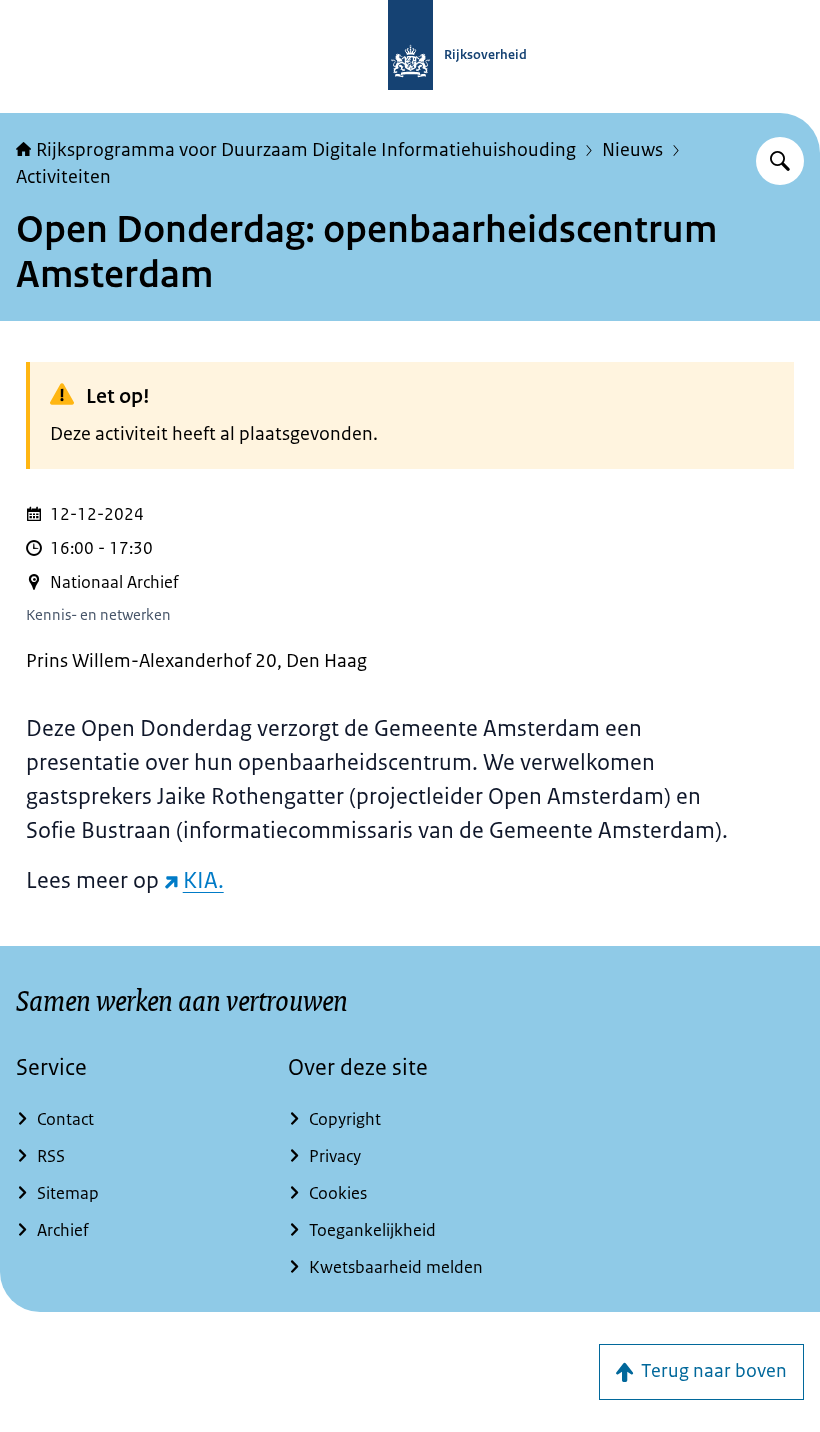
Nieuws (632, 150)
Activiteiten (63, 177)
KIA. (203, 880)
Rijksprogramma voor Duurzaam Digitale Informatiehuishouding (306, 150)
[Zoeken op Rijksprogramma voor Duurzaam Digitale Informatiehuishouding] (780, 161)
